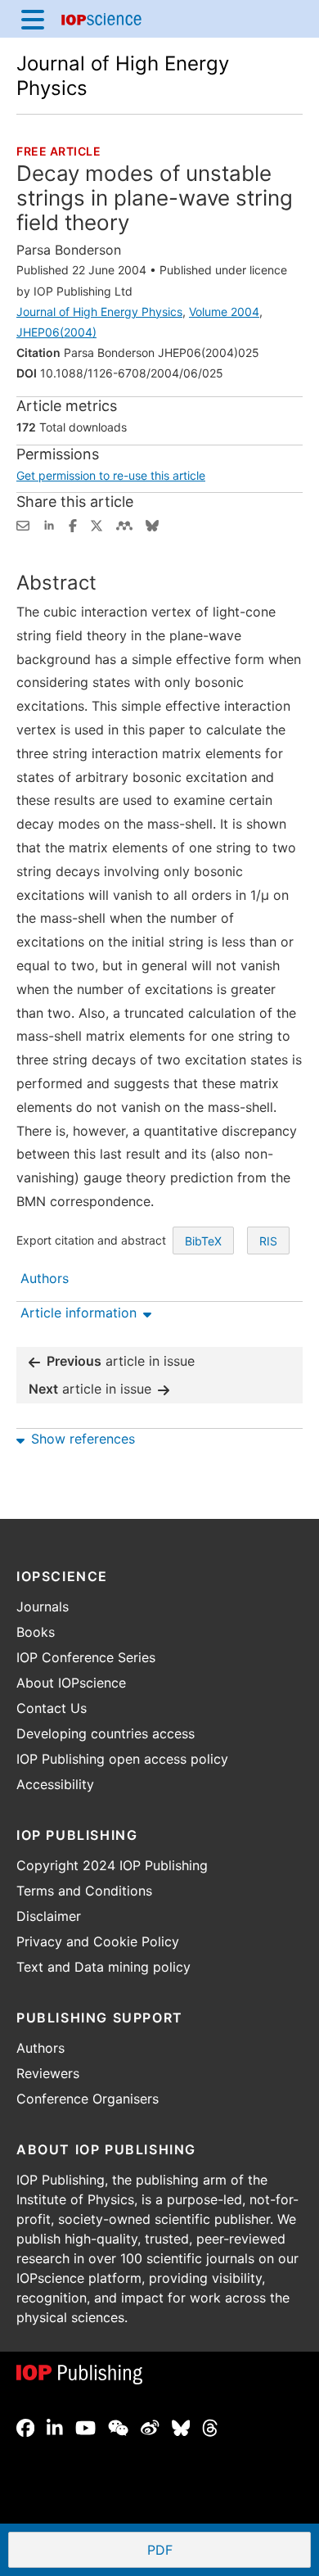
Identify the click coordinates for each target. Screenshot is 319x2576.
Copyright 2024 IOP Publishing (112, 1865)
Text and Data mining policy (103, 1967)
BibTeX (203, 1241)
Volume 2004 (224, 312)
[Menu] (33, 19)
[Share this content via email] (23, 524)
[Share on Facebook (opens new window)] (73, 524)
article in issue (121, 1361)
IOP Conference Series (86, 1657)
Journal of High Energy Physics (99, 312)
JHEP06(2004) (56, 332)
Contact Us (52, 1708)
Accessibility (55, 1784)
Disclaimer (49, 1916)
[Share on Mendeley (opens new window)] (124, 524)
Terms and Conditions (84, 1891)
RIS (268, 1241)
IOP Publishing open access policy (122, 1759)
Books (36, 1632)
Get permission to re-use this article (111, 475)
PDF (220, 2551)
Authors (40, 2048)
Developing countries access (106, 1733)
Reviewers (48, 2073)
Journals (43, 1607)
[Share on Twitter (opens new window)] (97, 524)
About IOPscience (71, 1683)
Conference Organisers (88, 2099)
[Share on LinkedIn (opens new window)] (49, 524)
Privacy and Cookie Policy (98, 1941)
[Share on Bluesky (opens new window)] (152, 524)
